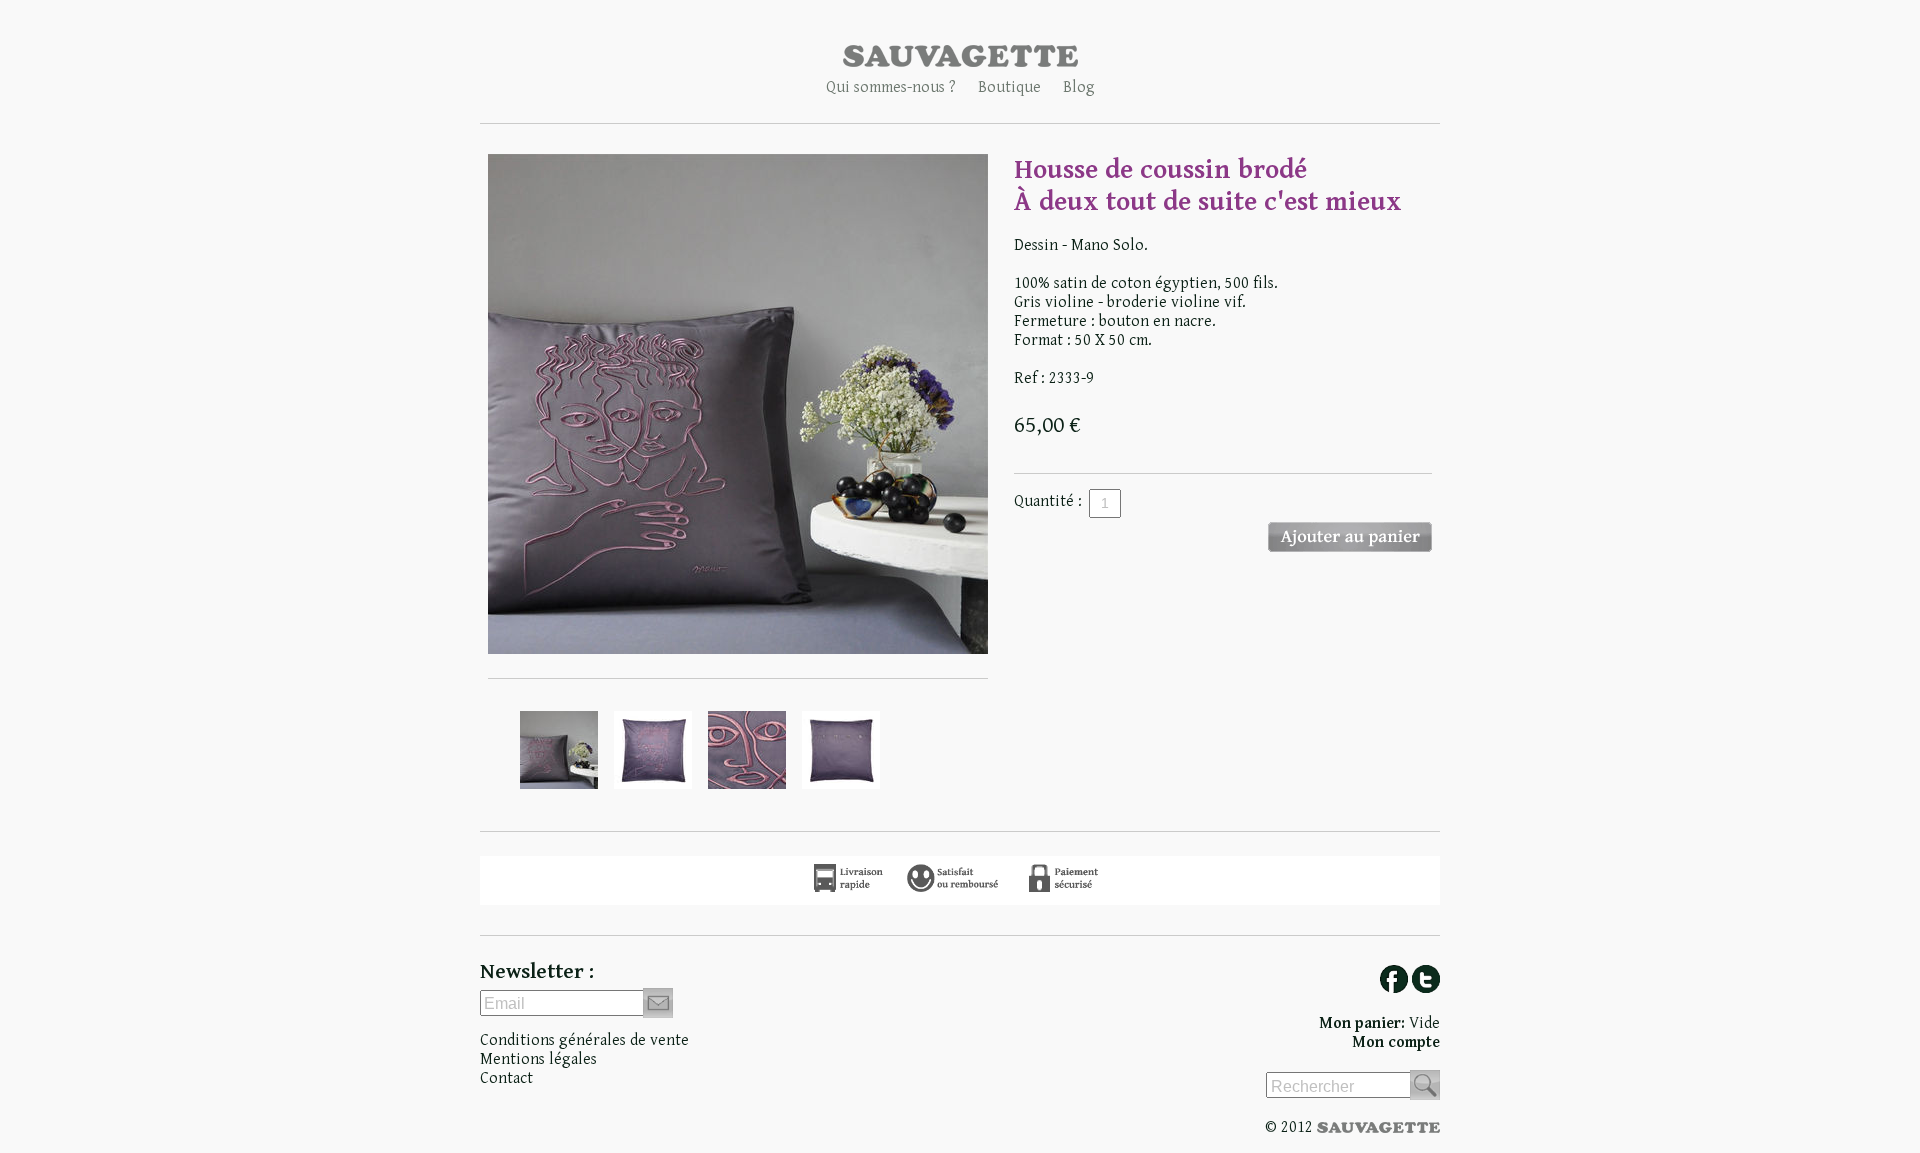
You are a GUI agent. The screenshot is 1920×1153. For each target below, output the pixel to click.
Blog (1079, 87)
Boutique (1009, 87)
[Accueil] (960, 62)
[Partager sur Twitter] (1426, 988)
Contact (506, 1078)
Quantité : (1048, 501)
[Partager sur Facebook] (1394, 988)
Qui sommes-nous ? (891, 87)
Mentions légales (538, 1059)
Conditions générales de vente (584, 1040)
